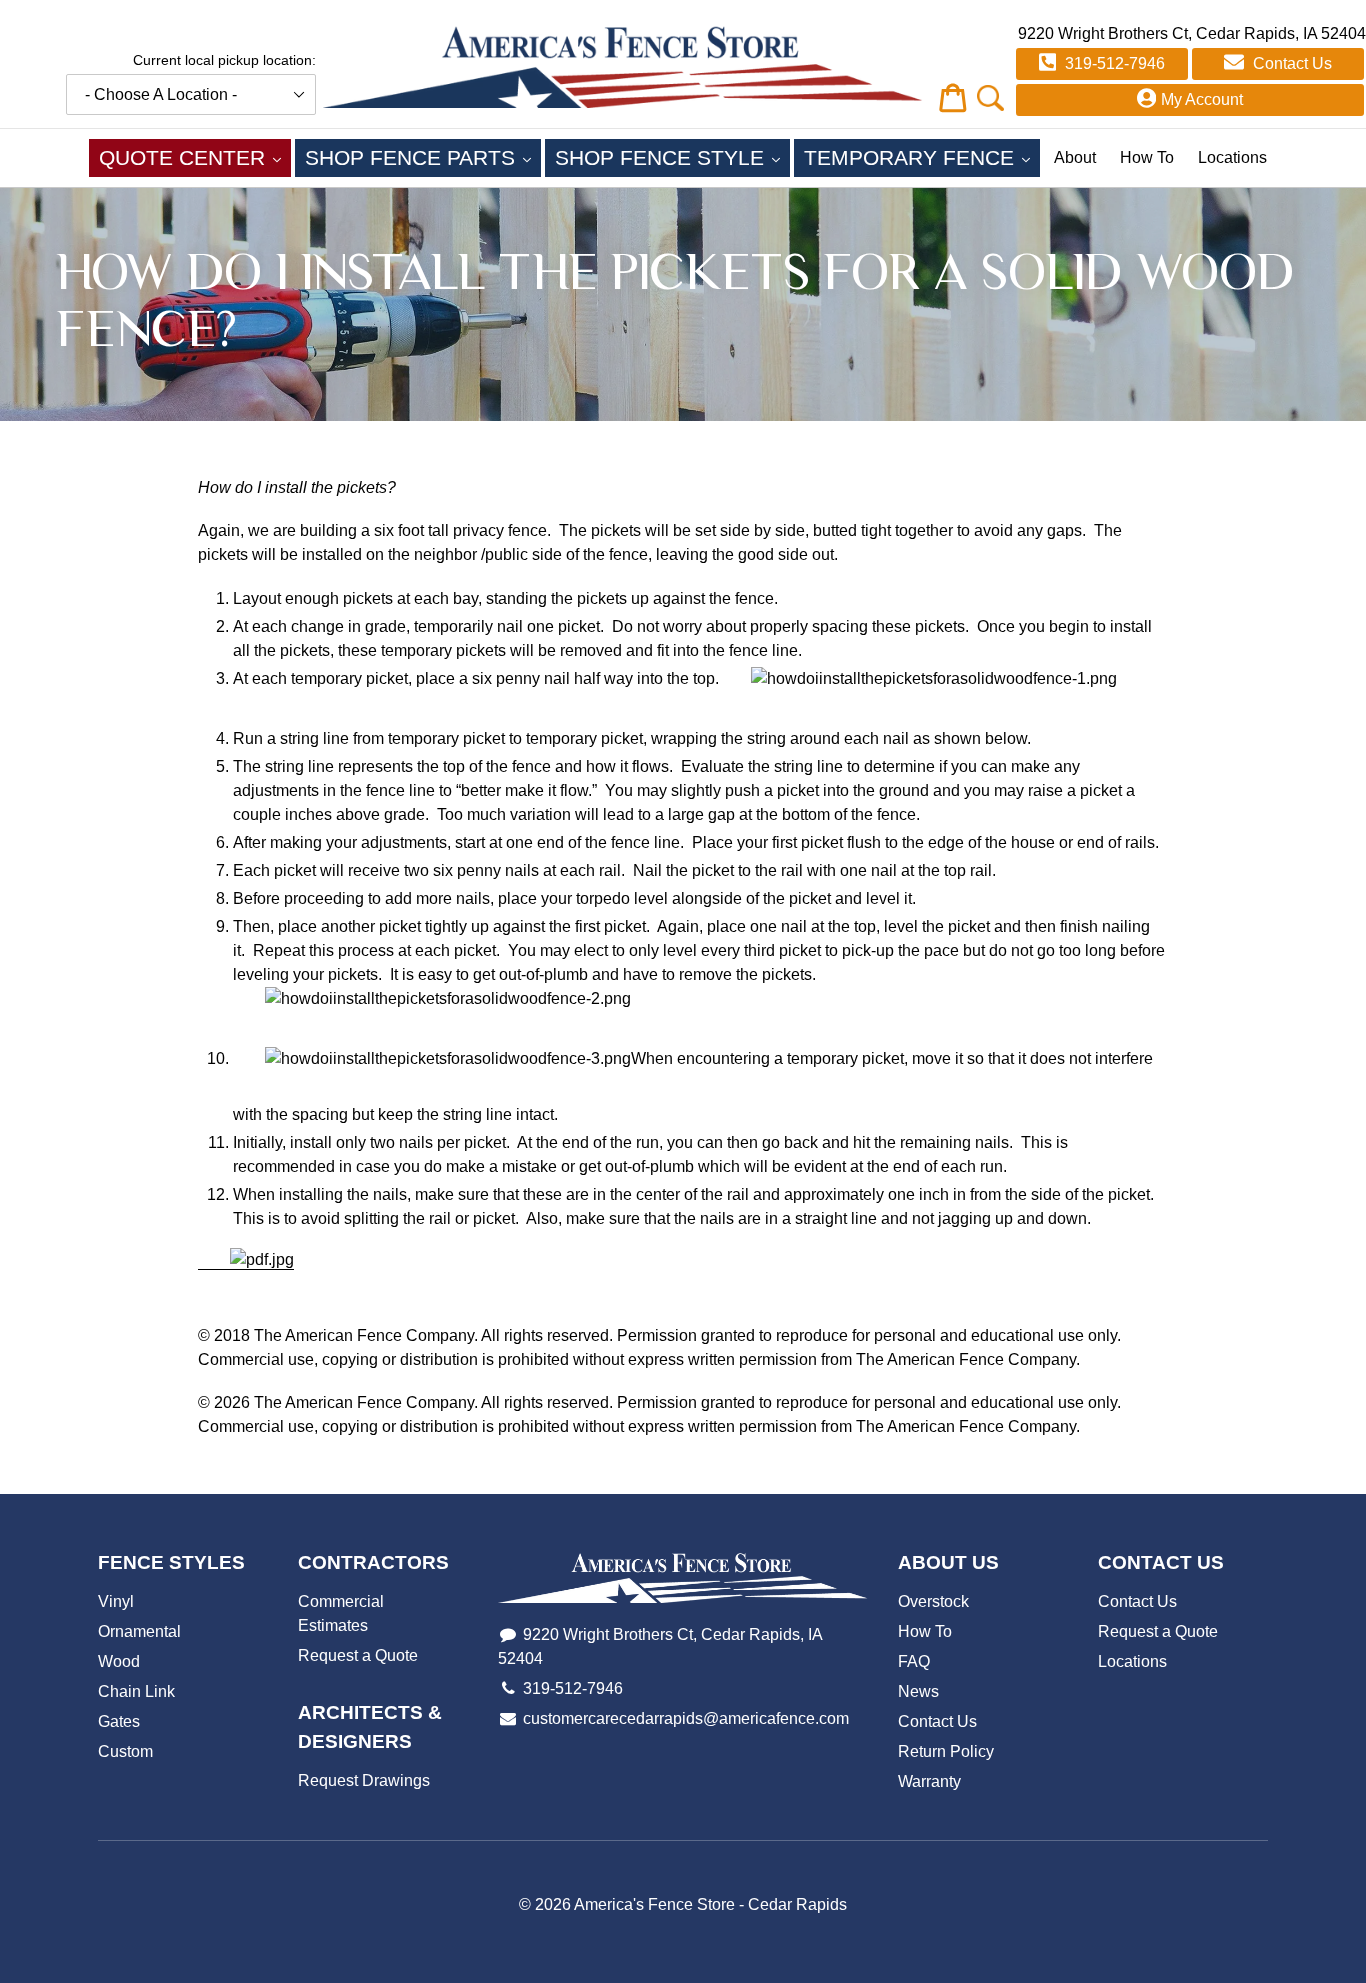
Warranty (929, 1781)
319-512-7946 (1113, 63)
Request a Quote (358, 1655)
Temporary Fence (922, 157)
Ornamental (139, 1631)
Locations (1232, 157)
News (918, 1691)
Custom (125, 1751)
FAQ (914, 1661)
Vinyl (116, 1601)
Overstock (933, 1601)
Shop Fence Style (672, 157)
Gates (119, 1721)
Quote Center (195, 157)
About (1075, 157)
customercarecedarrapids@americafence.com (686, 1718)
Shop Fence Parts (423, 157)
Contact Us (1290, 63)
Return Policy (946, 1751)
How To (1147, 157)
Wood (119, 1661)
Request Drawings (364, 1780)
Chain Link (136, 1691)
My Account (1202, 99)
